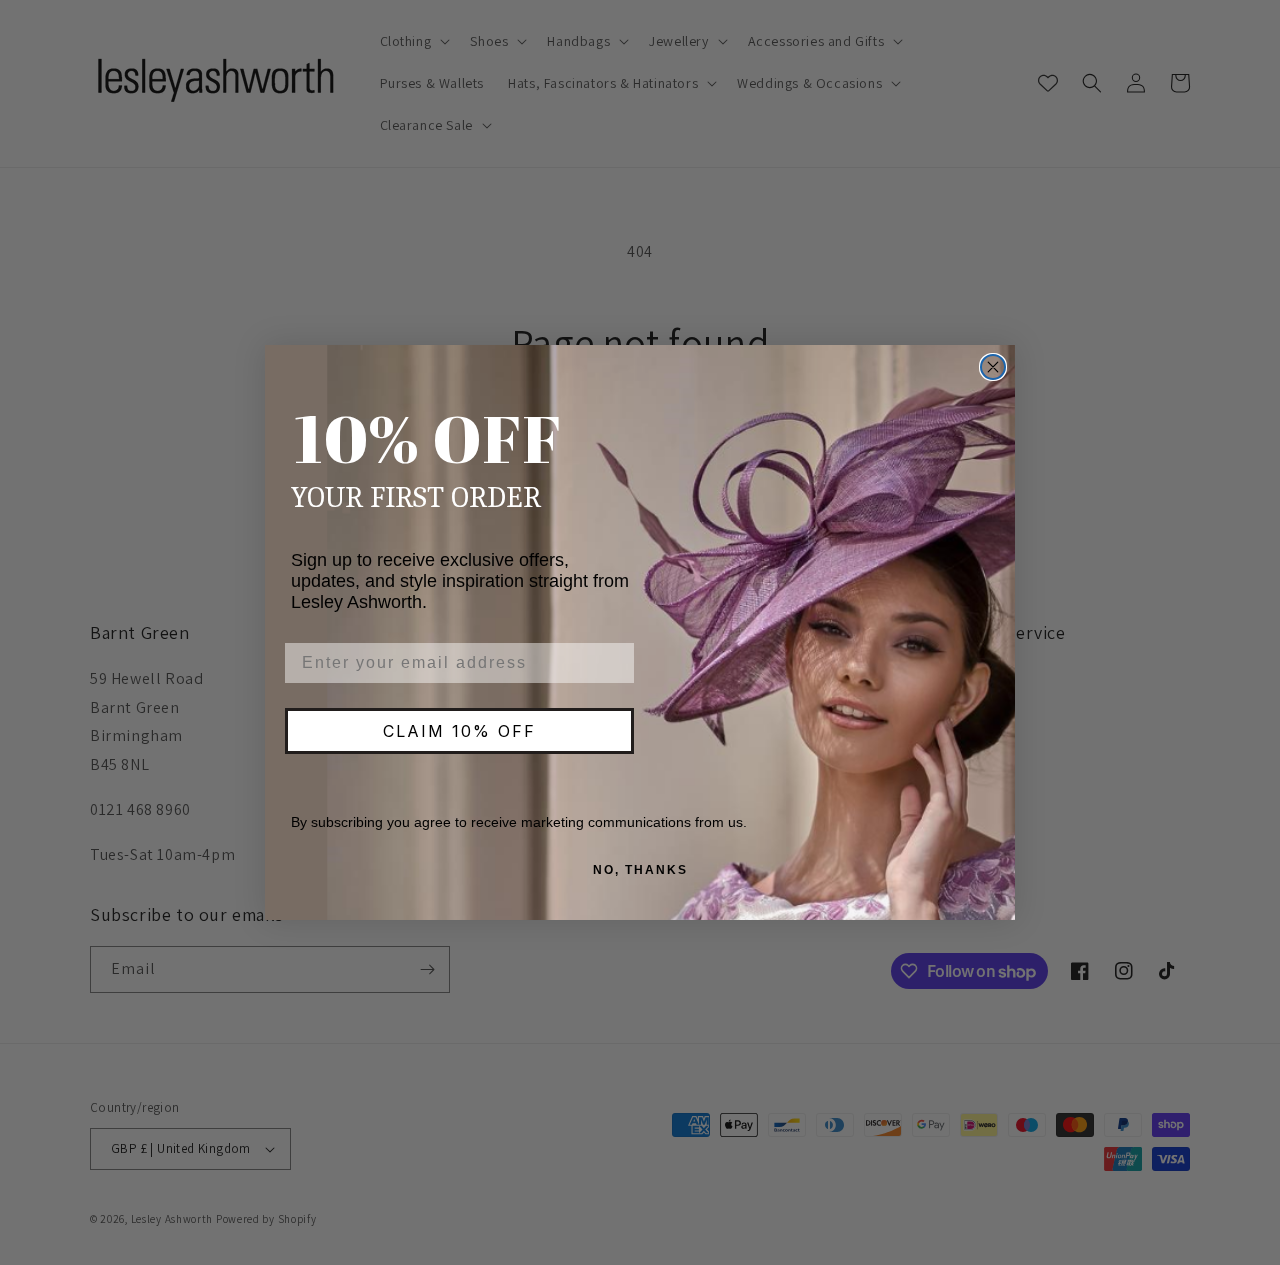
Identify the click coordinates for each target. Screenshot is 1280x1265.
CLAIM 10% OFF (459, 731)
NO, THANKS (640, 870)
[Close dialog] (993, 367)
